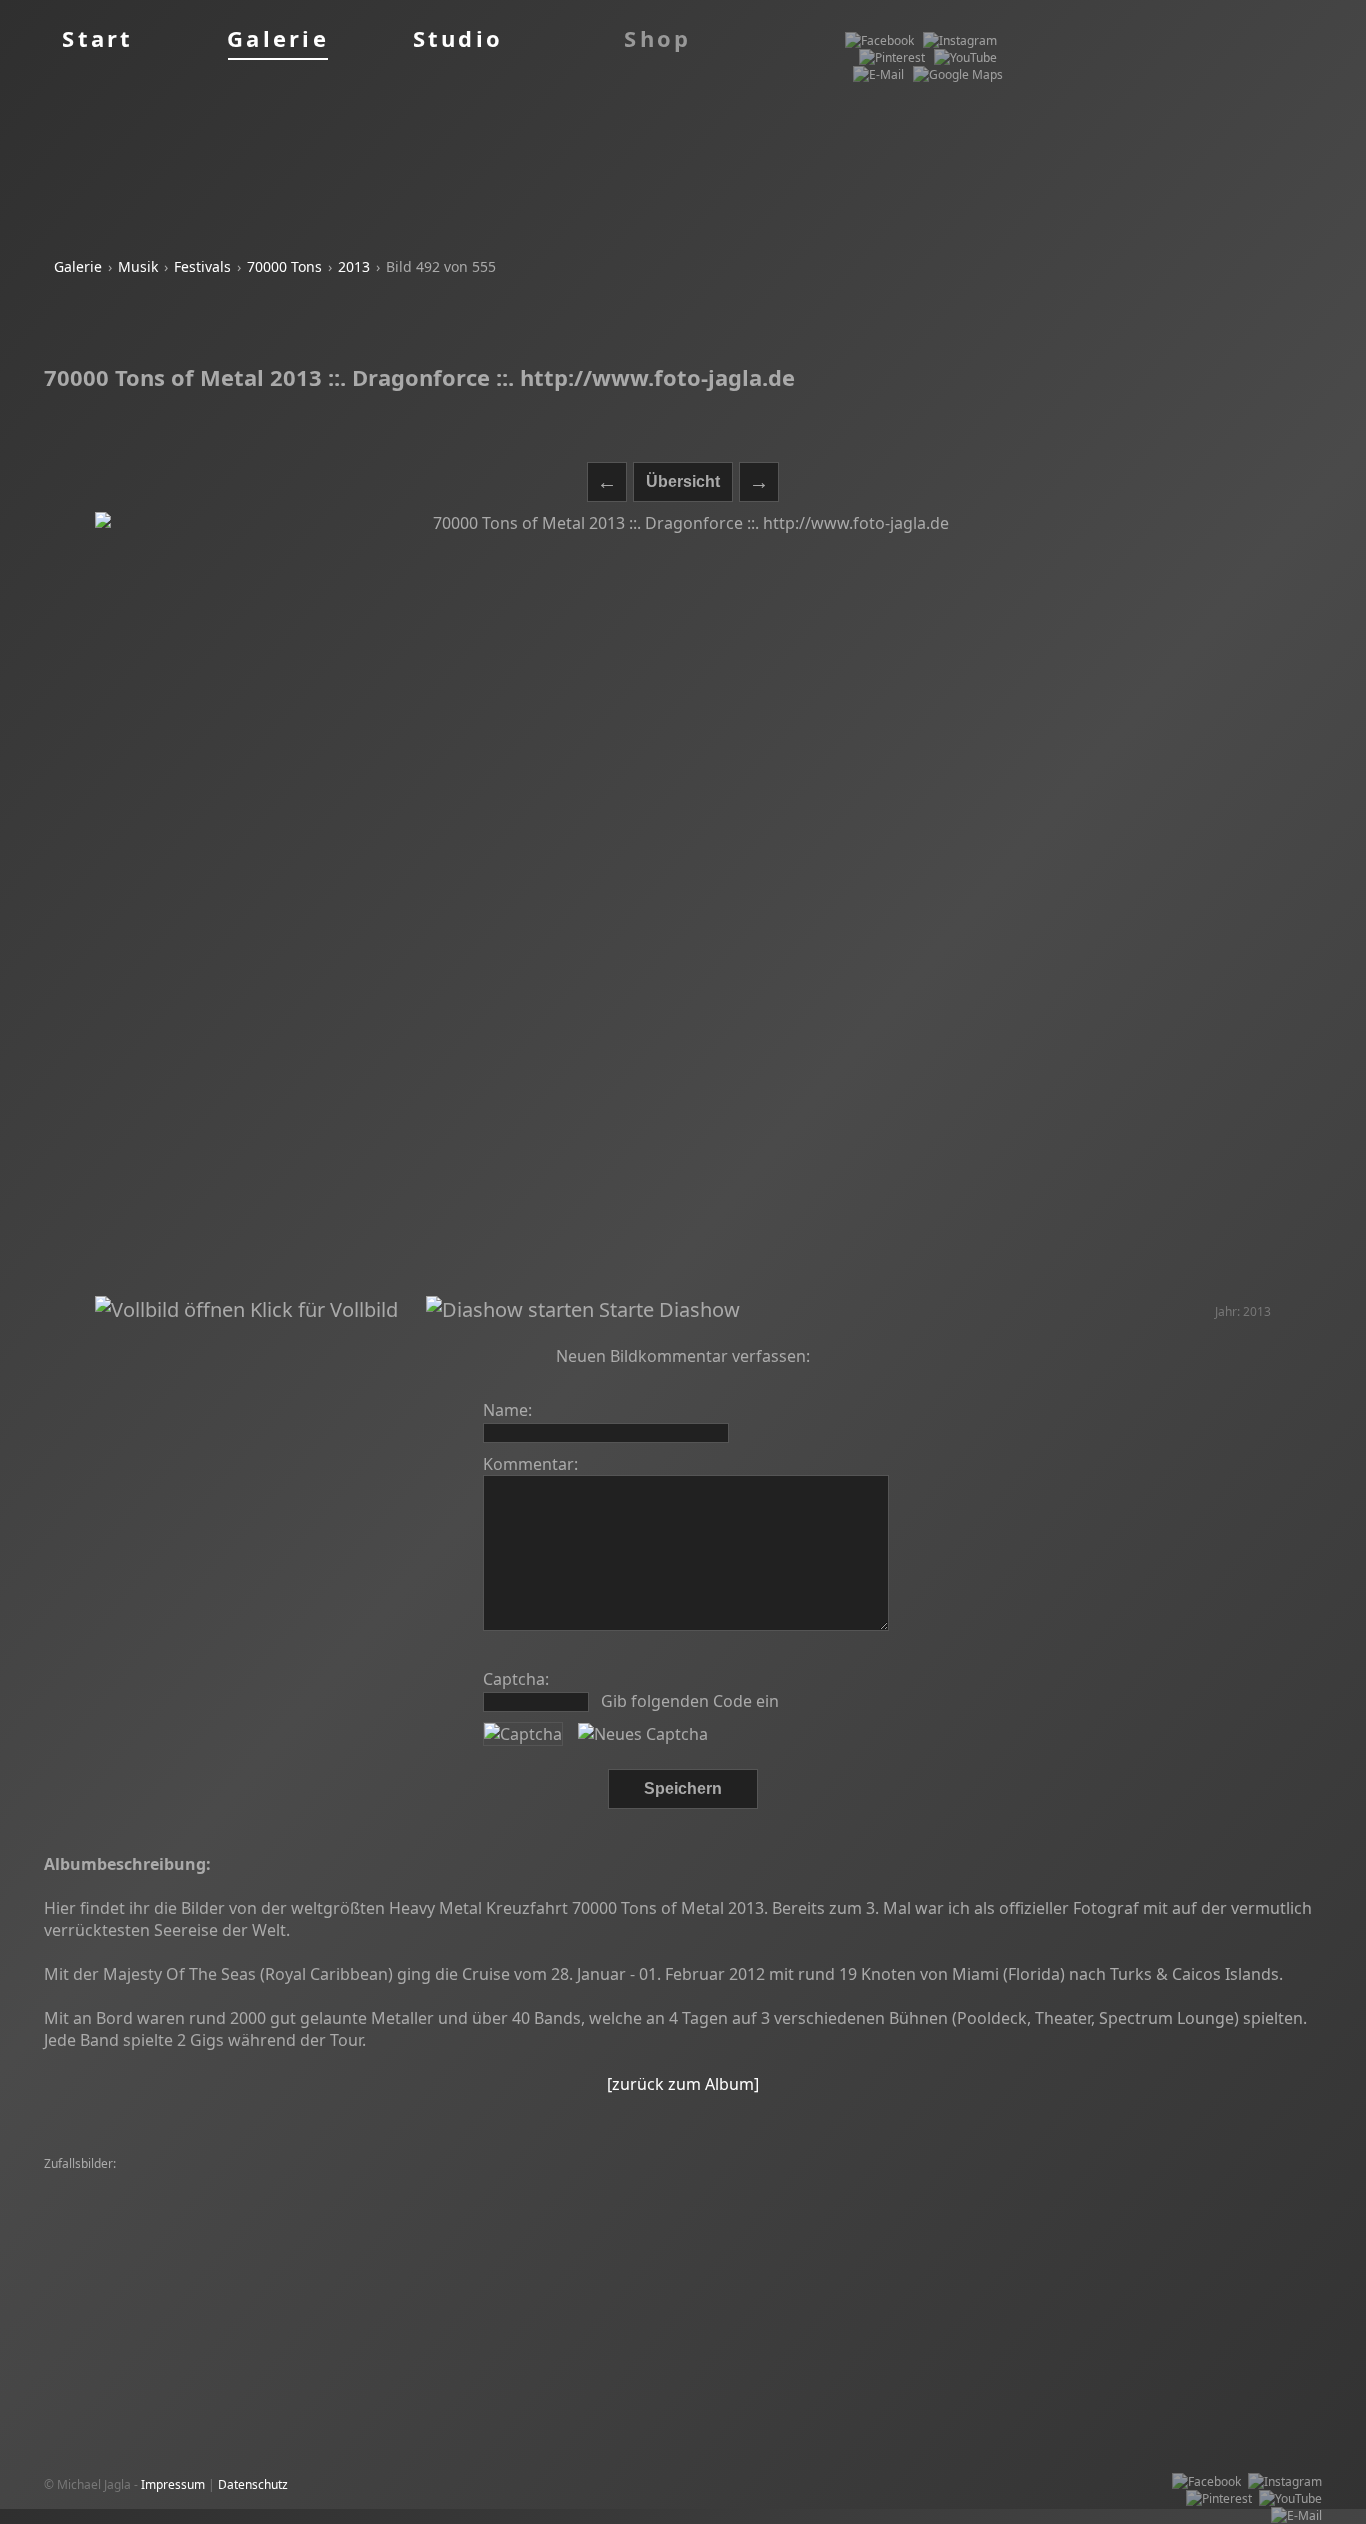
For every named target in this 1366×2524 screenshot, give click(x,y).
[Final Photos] (381, 2232)
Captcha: (516, 1679)
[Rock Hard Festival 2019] (497, 2232)
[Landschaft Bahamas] (111, 2181)
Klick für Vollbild (321, 1309)
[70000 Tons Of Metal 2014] (126, 2215)
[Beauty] (494, 2266)
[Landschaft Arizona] (268, 2215)
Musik (138, 266)
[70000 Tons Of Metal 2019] (460, 2198)
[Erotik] (889, 2198)
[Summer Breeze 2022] (1007, 2215)
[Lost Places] (1235, 2232)
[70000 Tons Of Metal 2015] (422, 2181)
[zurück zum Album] (683, 2084)
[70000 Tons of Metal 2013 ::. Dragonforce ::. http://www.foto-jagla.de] (682, 904)
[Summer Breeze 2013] (806, 2181)
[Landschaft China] (762, 2266)
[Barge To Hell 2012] (1136, 2198)
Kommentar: (530, 1464)
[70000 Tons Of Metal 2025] (695, 2215)
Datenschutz (253, 2484)
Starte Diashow (667, 1309)
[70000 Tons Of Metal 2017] (956, 2181)
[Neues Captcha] (643, 1734)
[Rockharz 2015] (94, 2283)
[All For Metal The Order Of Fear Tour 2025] (387, 2249)
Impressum (173, 2484)
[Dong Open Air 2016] (314, 2198)
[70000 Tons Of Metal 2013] (1118, 2181)
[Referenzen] (223, 2249)
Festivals (202, 266)
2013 (354, 266)
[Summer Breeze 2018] (668, 2181)
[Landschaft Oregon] (553, 2215)
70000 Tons (284, 266)
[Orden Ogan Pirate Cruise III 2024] (147, 2198)
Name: (507, 1410)
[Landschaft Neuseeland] (845, 2249)
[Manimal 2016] (551, 2181)
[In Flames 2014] (655, 2266)
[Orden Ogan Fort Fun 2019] (259, 2181)
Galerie (78, 266)
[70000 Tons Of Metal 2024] (1162, 2249)
